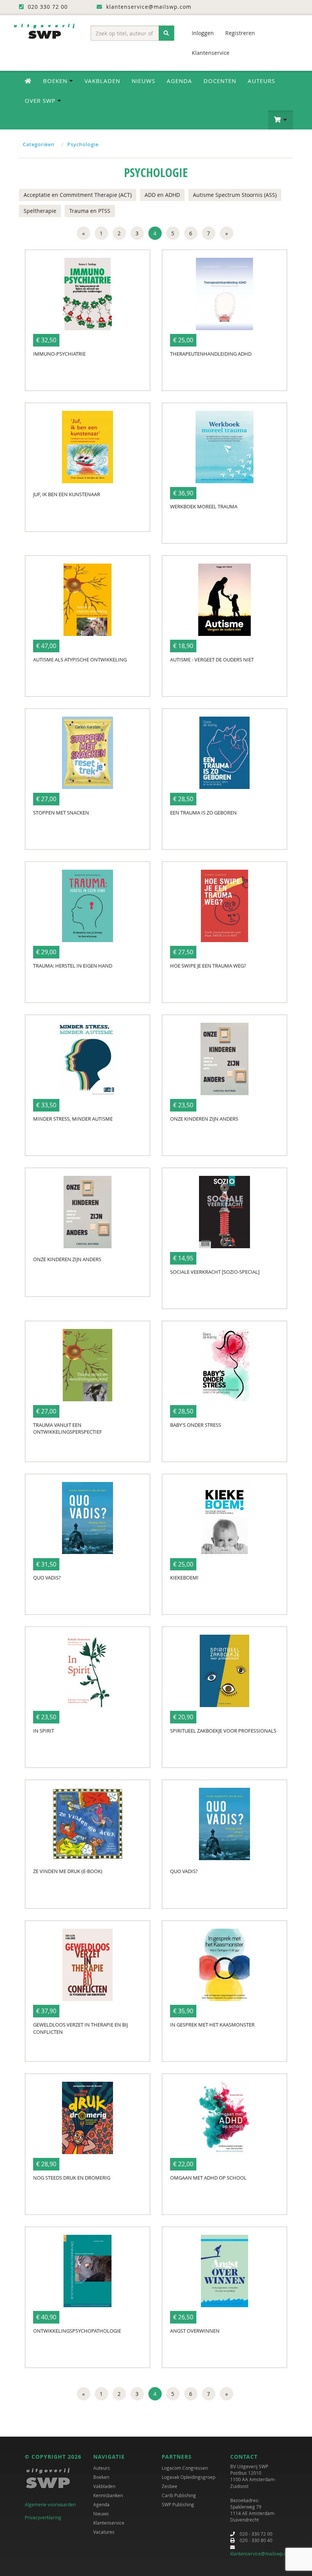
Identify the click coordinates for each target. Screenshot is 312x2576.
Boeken (101, 2477)
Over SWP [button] (41, 101)
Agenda (179, 81)
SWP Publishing (178, 2504)
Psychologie (83, 144)
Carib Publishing (179, 2495)
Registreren (240, 33)
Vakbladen (102, 81)
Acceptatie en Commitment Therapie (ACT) (78, 195)
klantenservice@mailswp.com (262, 2554)
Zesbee (170, 2486)
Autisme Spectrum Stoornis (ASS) (235, 195)
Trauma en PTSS (90, 211)
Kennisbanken (108, 2495)
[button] (281, 120)
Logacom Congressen (185, 2468)
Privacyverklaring (43, 2517)
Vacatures (104, 2532)
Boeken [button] (56, 81)
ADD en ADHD (162, 195)
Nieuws (143, 81)
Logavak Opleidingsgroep (189, 2477)
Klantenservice (211, 53)
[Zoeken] (166, 33)
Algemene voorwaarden (50, 2504)
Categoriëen (39, 144)
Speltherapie (40, 211)
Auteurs (261, 81)
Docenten (220, 81)
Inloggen (203, 33)
